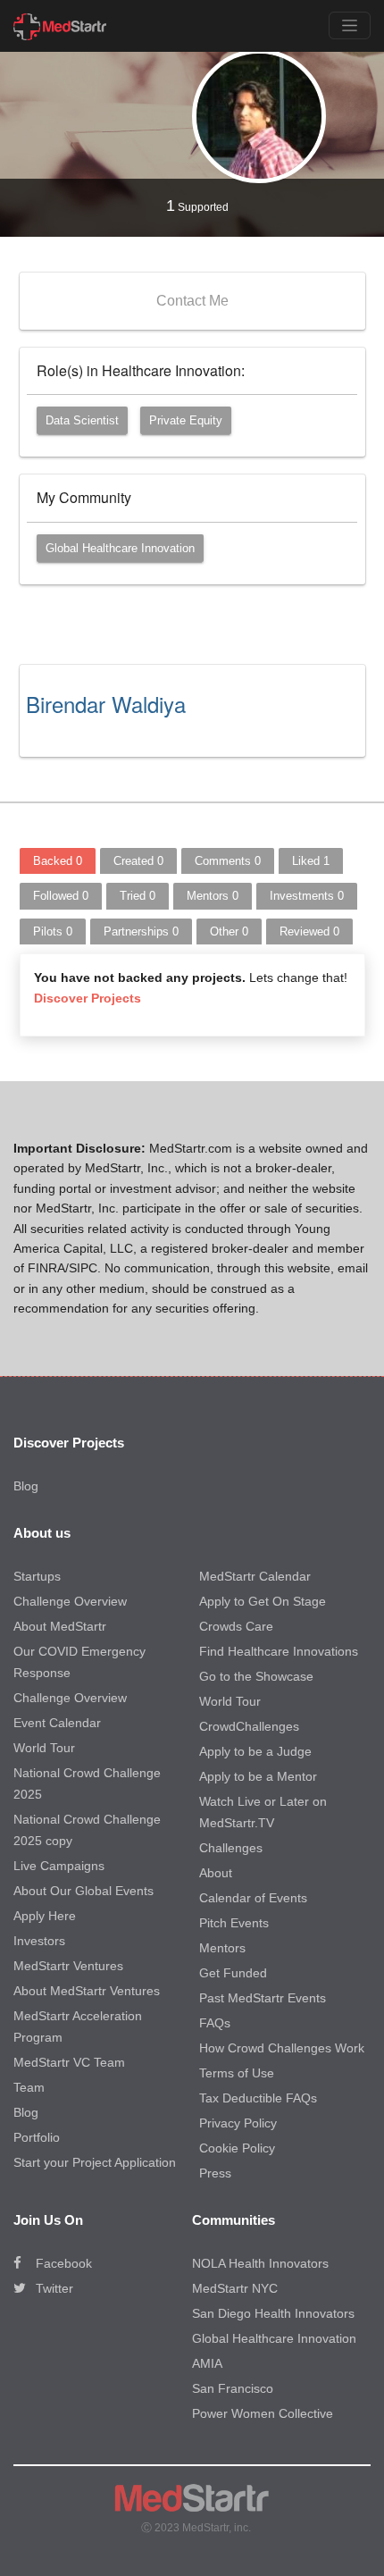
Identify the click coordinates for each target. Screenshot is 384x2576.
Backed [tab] (58, 861)
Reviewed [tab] (309, 931)
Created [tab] (138, 861)
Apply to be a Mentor (258, 1776)
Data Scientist (82, 420)
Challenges (231, 1848)
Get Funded (233, 1973)
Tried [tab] (138, 896)
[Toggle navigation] (350, 25)
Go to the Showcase (256, 1676)
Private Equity (186, 420)
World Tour (44, 1748)
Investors (39, 1941)
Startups (37, 1576)
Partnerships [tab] (141, 931)
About (216, 1873)
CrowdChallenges (249, 1726)
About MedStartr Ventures (87, 1991)
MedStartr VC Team (69, 2062)
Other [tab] (229, 931)
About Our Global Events (83, 1891)
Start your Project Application (95, 2162)
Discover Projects (88, 998)
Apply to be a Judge (255, 1751)
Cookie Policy (237, 2148)
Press (215, 2173)
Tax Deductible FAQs (258, 2098)
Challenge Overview (70, 1601)
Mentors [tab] (213, 896)
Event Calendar (57, 1723)
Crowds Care (236, 1626)
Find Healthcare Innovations (279, 1651)
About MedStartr (60, 1626)
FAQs (215, 2023)
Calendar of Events (253, 1898)
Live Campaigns (59, 1866)
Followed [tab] (61, 896)
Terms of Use (237, 2073)
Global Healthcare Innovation (120, 548)
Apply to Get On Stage (263, 1601)
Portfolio (37, 2137)
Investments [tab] (307, 896)
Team (29, 2087)
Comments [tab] (228, 861)
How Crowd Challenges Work (282, 2048)
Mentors (222, 1948)
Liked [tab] (311, 861)
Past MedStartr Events (263, 1998)
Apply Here (45, 1916)
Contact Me (192, 301)
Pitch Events (234, 1923)
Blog (26, 1486)
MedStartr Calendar (255, 1576)
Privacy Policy (238, 2123)
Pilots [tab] (53, 931)
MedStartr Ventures (68, 1966)
